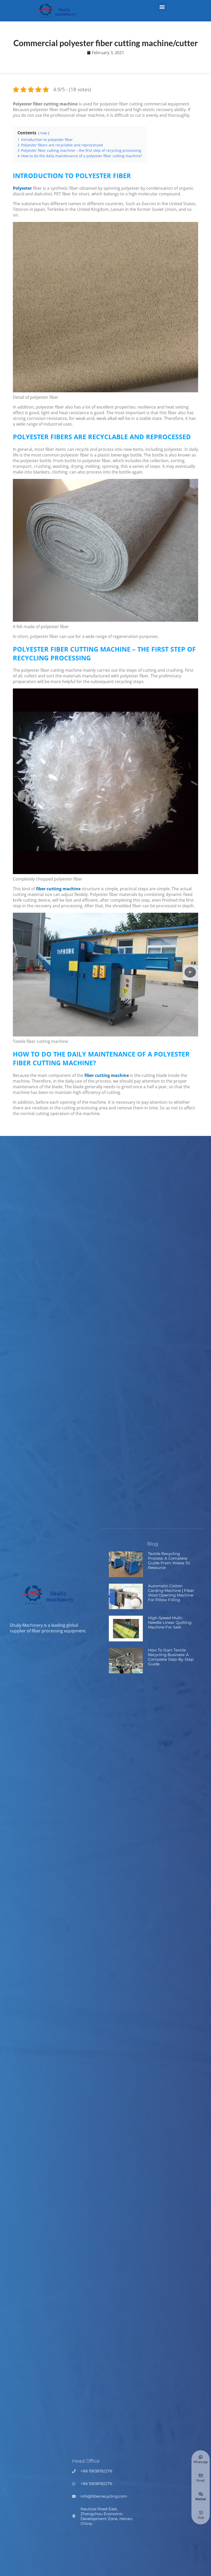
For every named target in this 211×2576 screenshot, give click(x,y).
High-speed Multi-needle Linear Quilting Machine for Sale (170, 1622)
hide (44, 133)
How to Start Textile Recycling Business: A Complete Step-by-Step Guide (171, 1657)
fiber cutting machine (58, 889)
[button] (162, 7)
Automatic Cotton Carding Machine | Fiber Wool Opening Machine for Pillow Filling (171, 1593)
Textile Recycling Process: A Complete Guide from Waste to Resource (169, 1561)
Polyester (22, 188)
